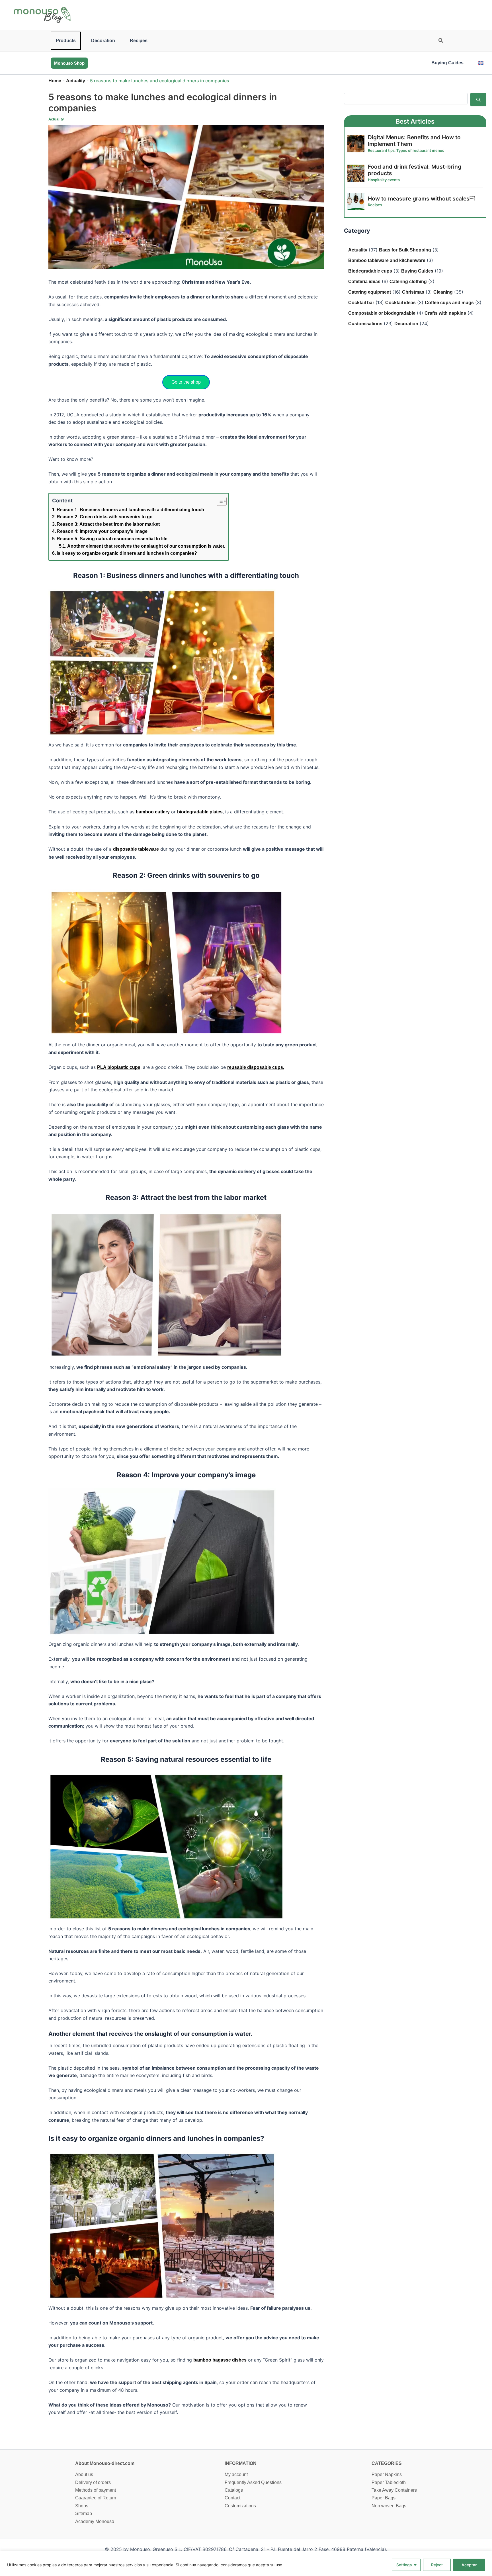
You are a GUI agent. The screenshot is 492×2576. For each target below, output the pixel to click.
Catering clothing (408, 282)
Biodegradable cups (370, 271)
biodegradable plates (200, 812)
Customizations (240, 2506)
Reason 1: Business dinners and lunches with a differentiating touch (130, 510)
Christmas (413, 292)
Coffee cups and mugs (449, 303)
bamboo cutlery (153, 812)
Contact (232, 2498)
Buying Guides (447, 63)
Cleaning (443, 292)
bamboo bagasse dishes (220, 2360)
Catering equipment (370, 292)
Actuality (76, 81)
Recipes (139, 41)
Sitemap (84, 2513)
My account (236, 2474)
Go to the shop (186, 382)
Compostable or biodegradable (382, 313)
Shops (82, 2506)
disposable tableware (136, 849)
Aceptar (469, 2565)
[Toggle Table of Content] (219, 501)
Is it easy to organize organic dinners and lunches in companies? (127, 553)
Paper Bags (384, 2498)
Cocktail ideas (400, 303)
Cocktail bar (361, 303)
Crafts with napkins (445, 313)
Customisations (365, 324)
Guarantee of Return (96, 2498)
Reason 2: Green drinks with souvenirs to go (105, 517)
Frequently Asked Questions (253, 2482)
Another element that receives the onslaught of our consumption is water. (146, 546)
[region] (246, 2563)
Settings (404, 2565)
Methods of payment (96, 2490)
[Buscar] (478, 99)
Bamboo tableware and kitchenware (387, 260)
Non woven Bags (389, 2506)
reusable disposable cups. (256, 1067)
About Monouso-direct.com (105, 2463)
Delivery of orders (93, 2482)
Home (55, 81)
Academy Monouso (95, 2521)
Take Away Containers (394, 2490)
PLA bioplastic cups (119, 1067)
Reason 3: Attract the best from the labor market (108, 524)
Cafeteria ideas (364, 282)
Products (66, 41)
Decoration (103, 41)
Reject (437, 2565)
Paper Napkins (387, 2474)
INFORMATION (241, 2463)
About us (84, 2474)
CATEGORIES (387, 2463)
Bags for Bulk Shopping (405, 250)
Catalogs (234, 2490)
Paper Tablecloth (389, 2482)
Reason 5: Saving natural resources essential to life (112, 539)
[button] (441, 41)
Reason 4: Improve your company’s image (102, 531)
